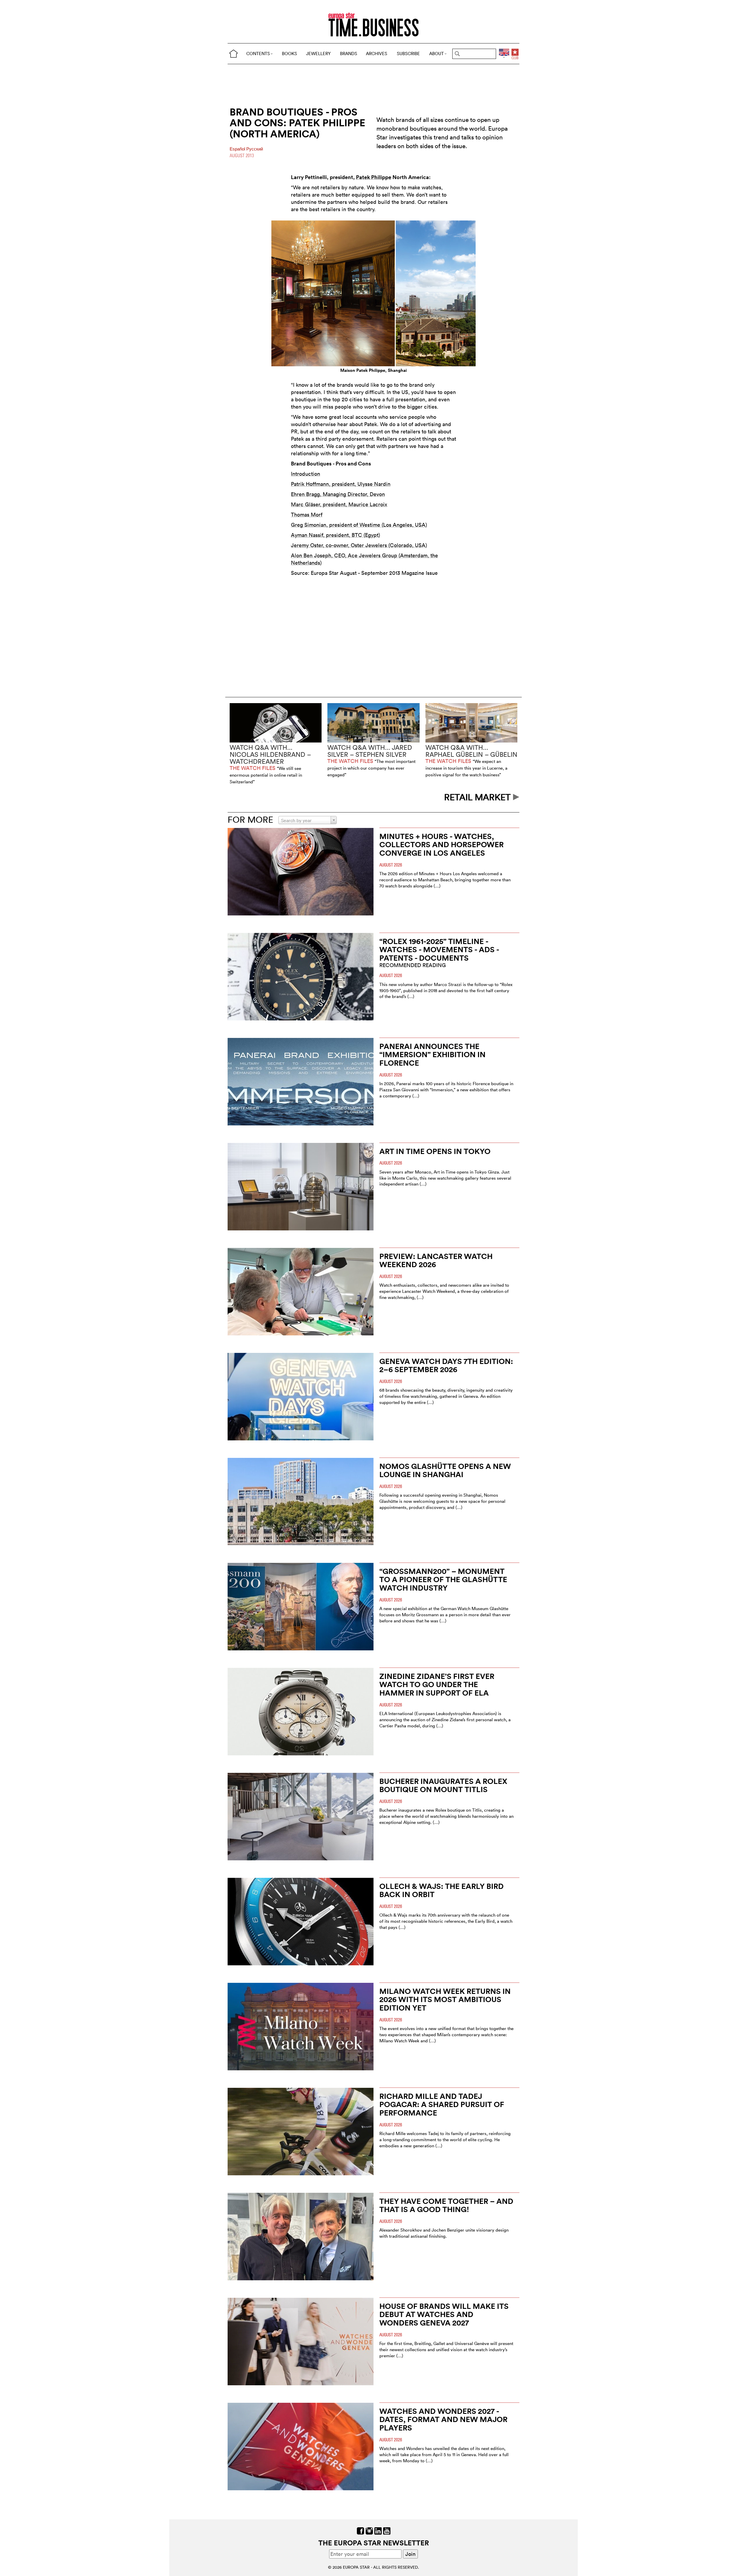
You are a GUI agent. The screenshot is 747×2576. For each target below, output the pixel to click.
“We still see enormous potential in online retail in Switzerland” (266, 775)
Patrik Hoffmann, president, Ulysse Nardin (341, 484)
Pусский (255, 149)
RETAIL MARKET (479, 797)
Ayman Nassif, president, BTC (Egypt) (335, 535)
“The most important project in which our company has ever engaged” (371, 768)
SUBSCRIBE (408, 54)
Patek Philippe (374, 177)
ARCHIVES (377, 54)
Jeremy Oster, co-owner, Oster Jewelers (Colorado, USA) (359, 545)
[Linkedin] (378, 2530)
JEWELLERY (318, 54)
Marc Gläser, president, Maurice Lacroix (339, 504)
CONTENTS (258, 54)
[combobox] (308, 820)
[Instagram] (369, 2530)
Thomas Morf (307, 515)
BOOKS (289, 54)
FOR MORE (250, 820)
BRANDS (349, 54)
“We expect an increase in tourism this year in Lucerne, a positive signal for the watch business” (466, 768)
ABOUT (437, 54)
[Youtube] (387, 2530)
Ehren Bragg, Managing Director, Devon (338, 494)
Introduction (306, 474)
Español (238, 149)
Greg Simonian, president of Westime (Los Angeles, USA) (359, 525)
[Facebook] (361, 2530)
